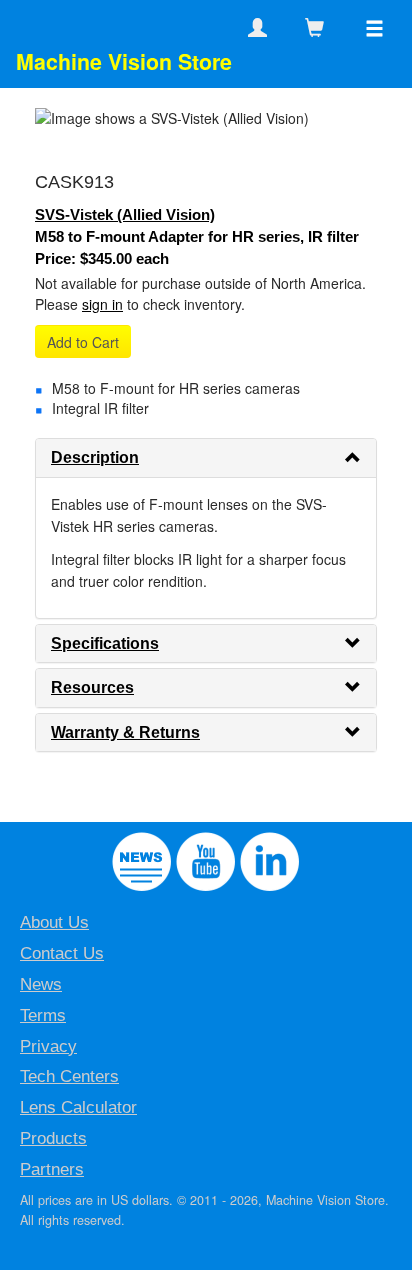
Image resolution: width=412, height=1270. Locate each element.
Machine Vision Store (124, 61)
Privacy (48, 1046)
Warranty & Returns (125, 732)
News (41, 984)
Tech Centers (69, 1076)
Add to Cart (83, 342)
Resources (92, 687)
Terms (43, 1015)
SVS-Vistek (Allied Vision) (125, 214)
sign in (102, 304)
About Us (54, 922)
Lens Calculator (78, 1107)
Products (53, 1138)
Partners (52, 1169)
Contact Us (62, 953)
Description (95, 457)
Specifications (105, 643)
